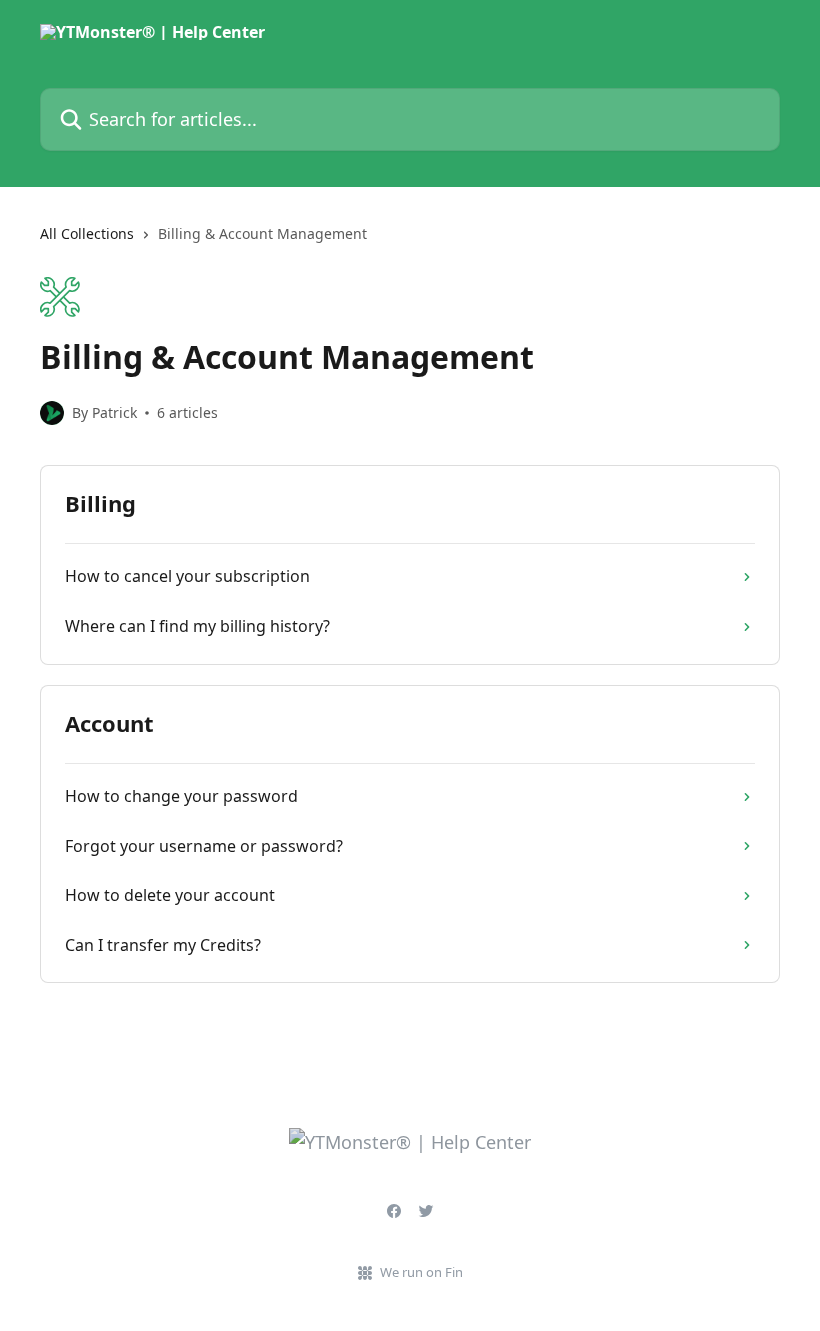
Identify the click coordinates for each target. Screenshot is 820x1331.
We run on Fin (421, 1272)
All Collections (87, 233)
